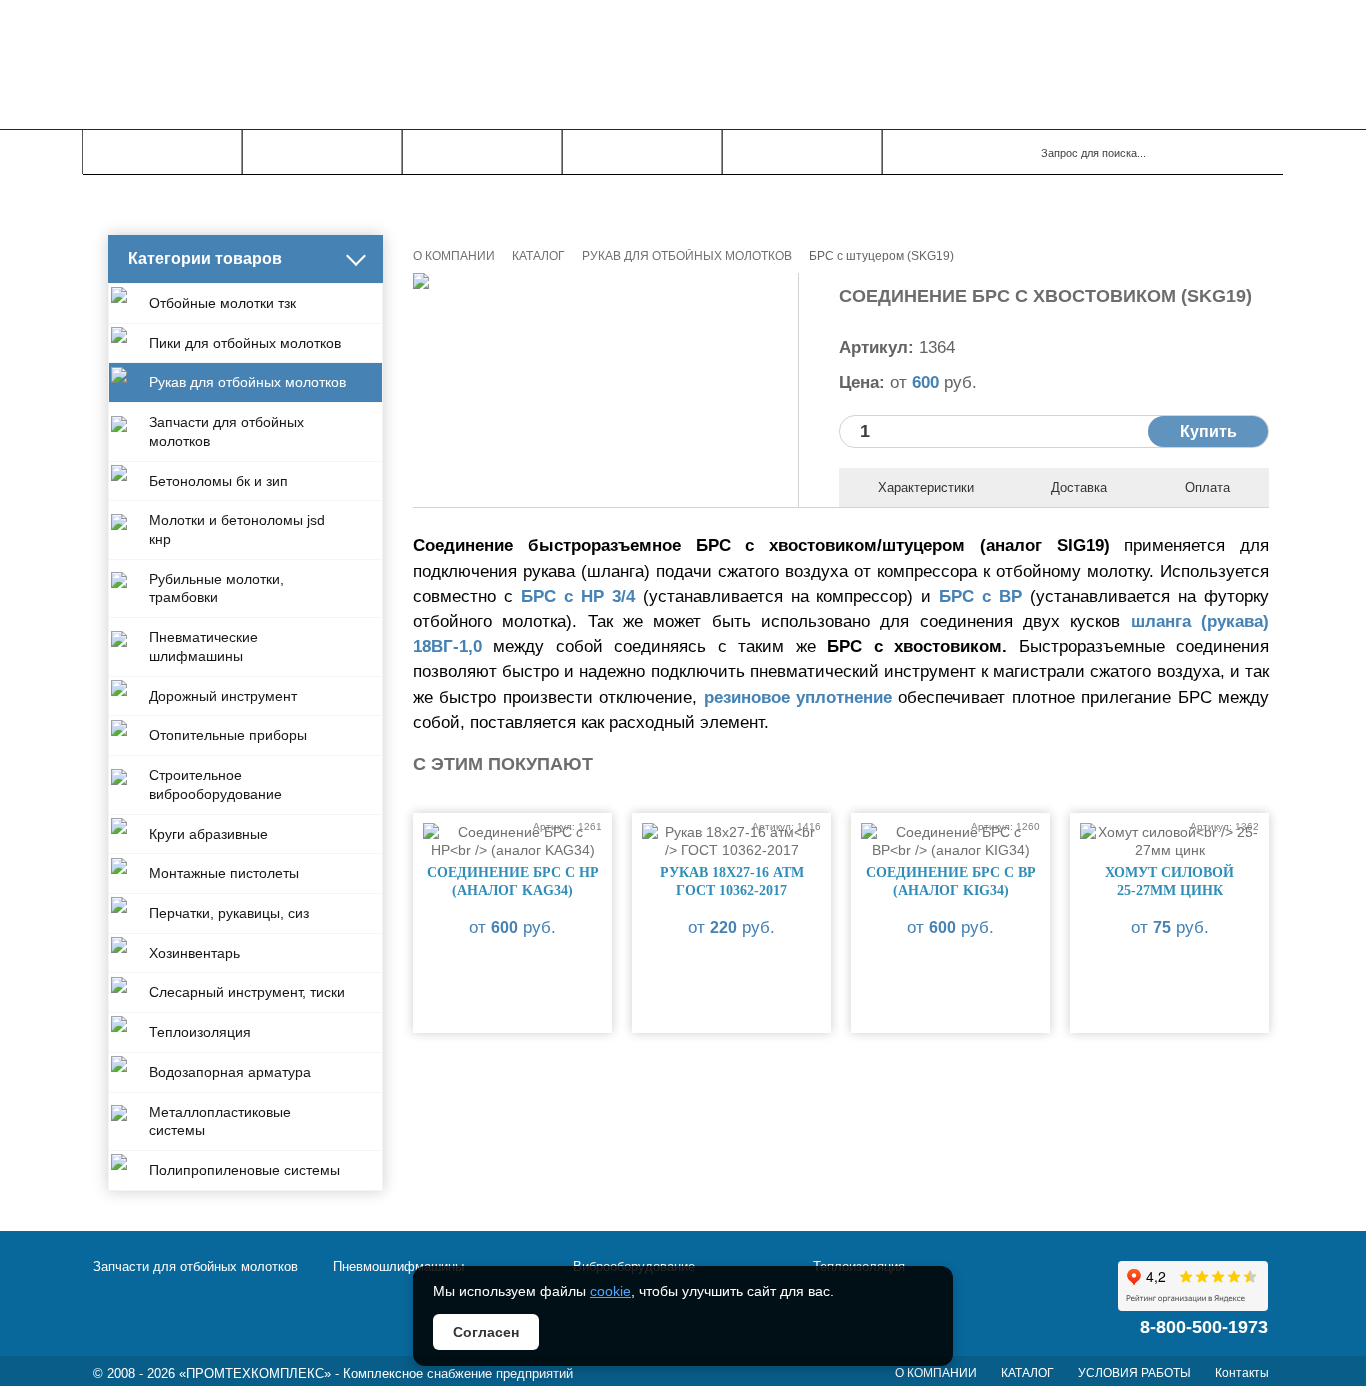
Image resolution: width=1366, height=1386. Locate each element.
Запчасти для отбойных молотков (226, 431)
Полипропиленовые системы (244, 1170)
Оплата (1207, 487)
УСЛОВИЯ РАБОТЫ (1134, 1373)
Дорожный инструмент (223, 696)
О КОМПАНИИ (162, 152)
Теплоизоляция (200, 1032)
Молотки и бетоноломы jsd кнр (237, 529)
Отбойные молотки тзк (222, 303)
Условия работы (482, 152)
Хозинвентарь (194, 953)
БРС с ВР (980, 596)
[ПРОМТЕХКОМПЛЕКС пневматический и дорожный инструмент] (368, 64)
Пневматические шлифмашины (203, 646)
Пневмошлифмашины (398, 1266)
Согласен (486, 1332)
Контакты (642, 152)
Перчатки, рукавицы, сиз (229, 913)
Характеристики (926, 487)
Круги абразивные (208, 834)
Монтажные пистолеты (224, 873)
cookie (610, 1291)
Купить (1208, 431)
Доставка (1079, 487)
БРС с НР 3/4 (578, 596)
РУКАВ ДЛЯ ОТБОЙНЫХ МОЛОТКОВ (687, 256)
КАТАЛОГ (322, 152)
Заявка (802, 152)
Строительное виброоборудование (215, 784)
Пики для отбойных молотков (245, 343)
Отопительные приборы (228, 735)
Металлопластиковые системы (220, 1121)
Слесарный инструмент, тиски (247, 992)
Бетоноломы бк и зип (218, 481)
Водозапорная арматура (230, 1072)
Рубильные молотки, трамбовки (216, 588)
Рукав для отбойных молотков (247, 382)
